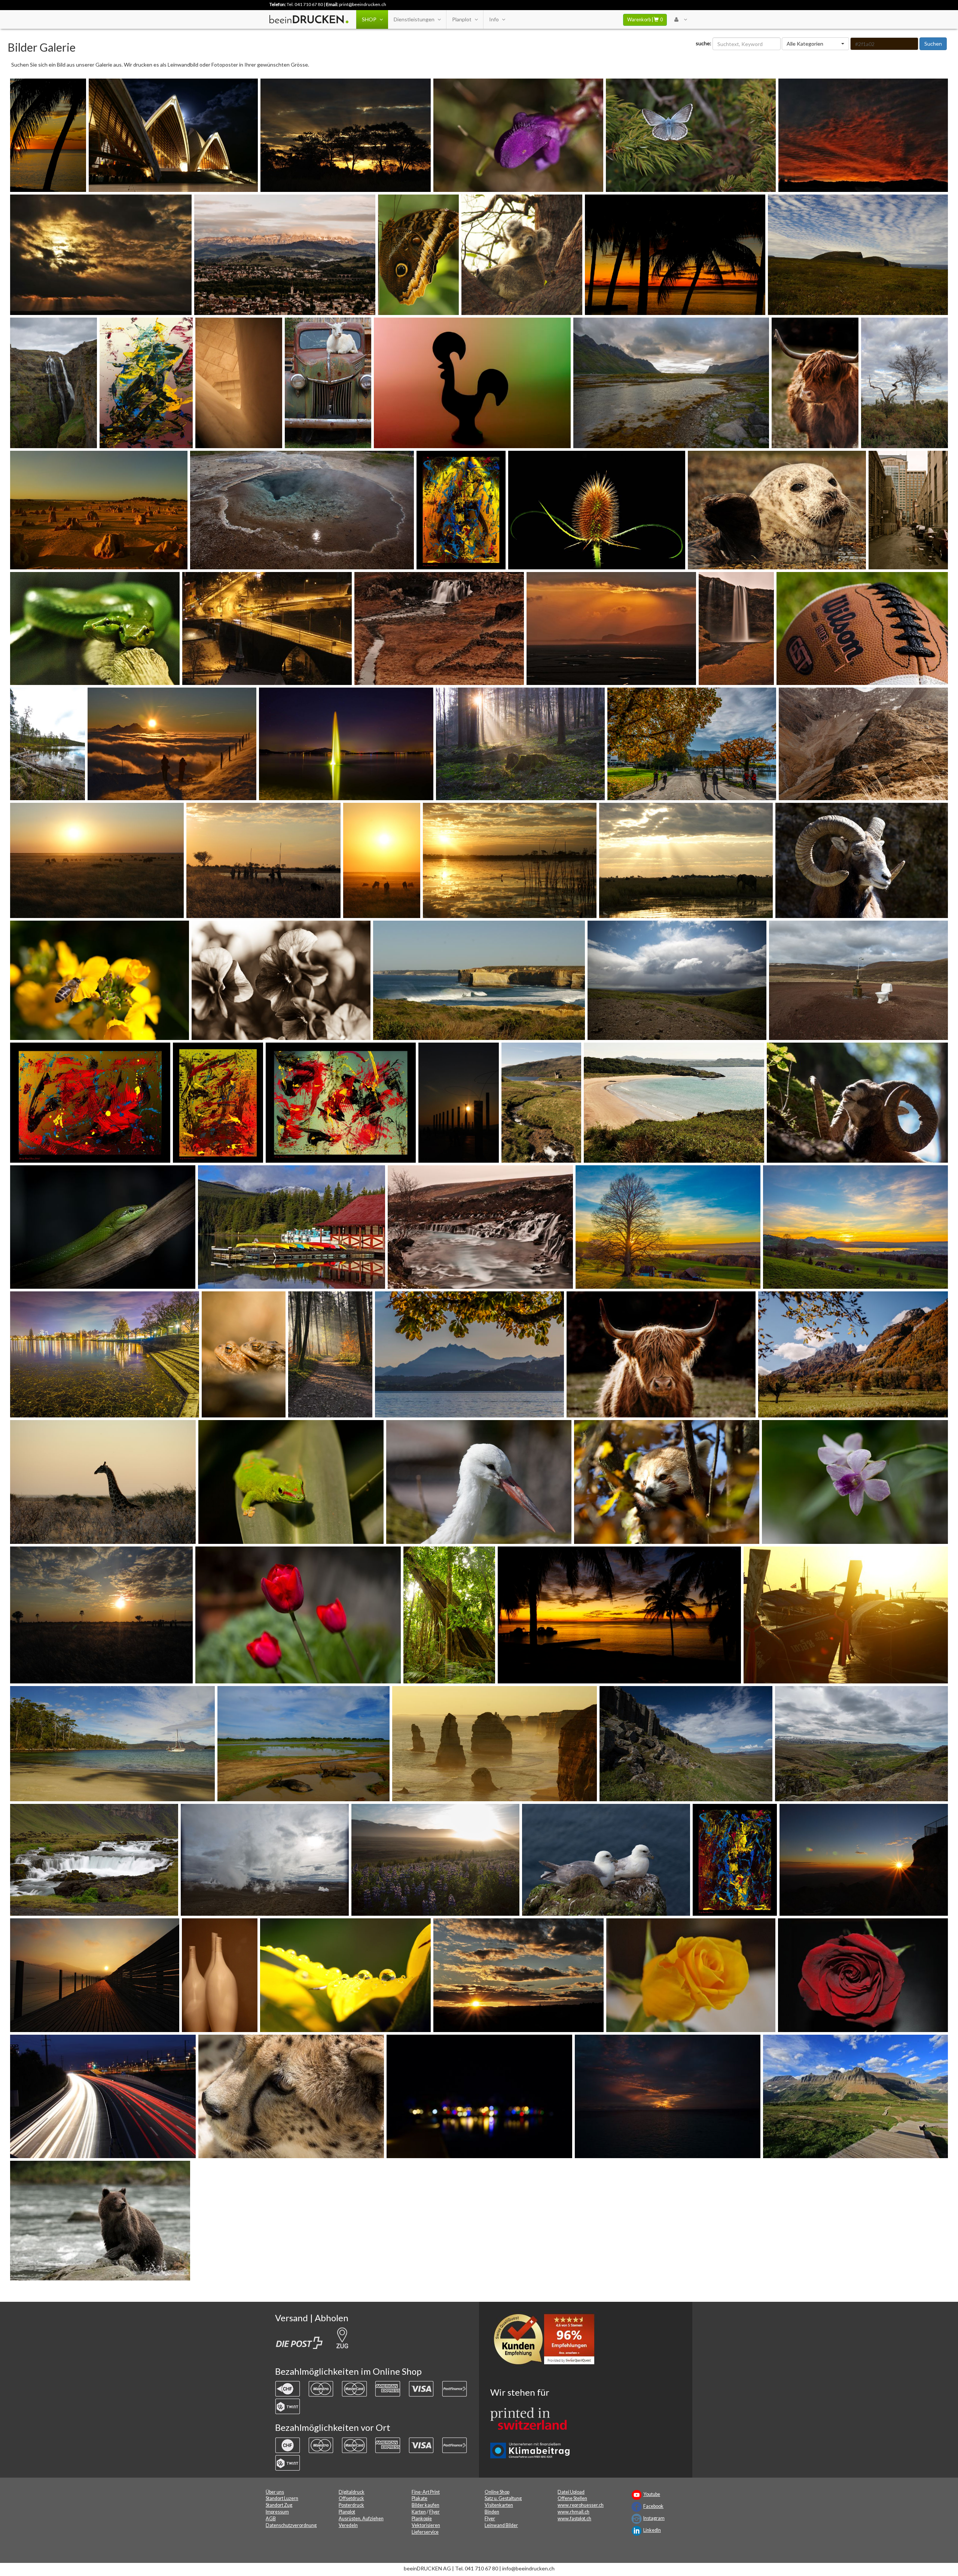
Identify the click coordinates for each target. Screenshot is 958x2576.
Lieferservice (425, 2532)
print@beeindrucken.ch (363, 4)
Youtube (652, 2494)
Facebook (653, 2506)
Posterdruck (351, 2505)
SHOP (369, 19)
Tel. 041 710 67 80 (305, 4)
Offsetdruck (351, 2498)
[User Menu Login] (681, 19)
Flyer (434, 2512)
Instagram (654, 2518)
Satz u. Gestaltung (503, 2498)
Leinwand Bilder (501, 2525)
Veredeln (348, 2525)
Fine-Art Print (426, 2492)
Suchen (933, 44)
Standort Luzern (282, 2498)
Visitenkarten (499, 2505)
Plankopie (422, 2519)
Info (494, 19)
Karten (419, 2512)
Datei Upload (571, 2492)
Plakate (419, 2498)
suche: (704, 43)
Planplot (462, 19)
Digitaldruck (352, 2492)
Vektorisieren (426, 2525)
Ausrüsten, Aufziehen (361, 2519)
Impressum (277, 2512)
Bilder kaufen (425, 2505)
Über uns (275, 2492)
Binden (492, 2512)
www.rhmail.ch (573, 2512)
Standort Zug (279, 2505)
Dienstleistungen (414, 19)
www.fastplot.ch (574, 2519)
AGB (271, 2519)
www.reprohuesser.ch (581, 2505)
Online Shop (497, 2492)
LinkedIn (652, 2530)
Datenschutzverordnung (291, 2525)
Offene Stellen (572, 2498)
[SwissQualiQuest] (547, 2341)
